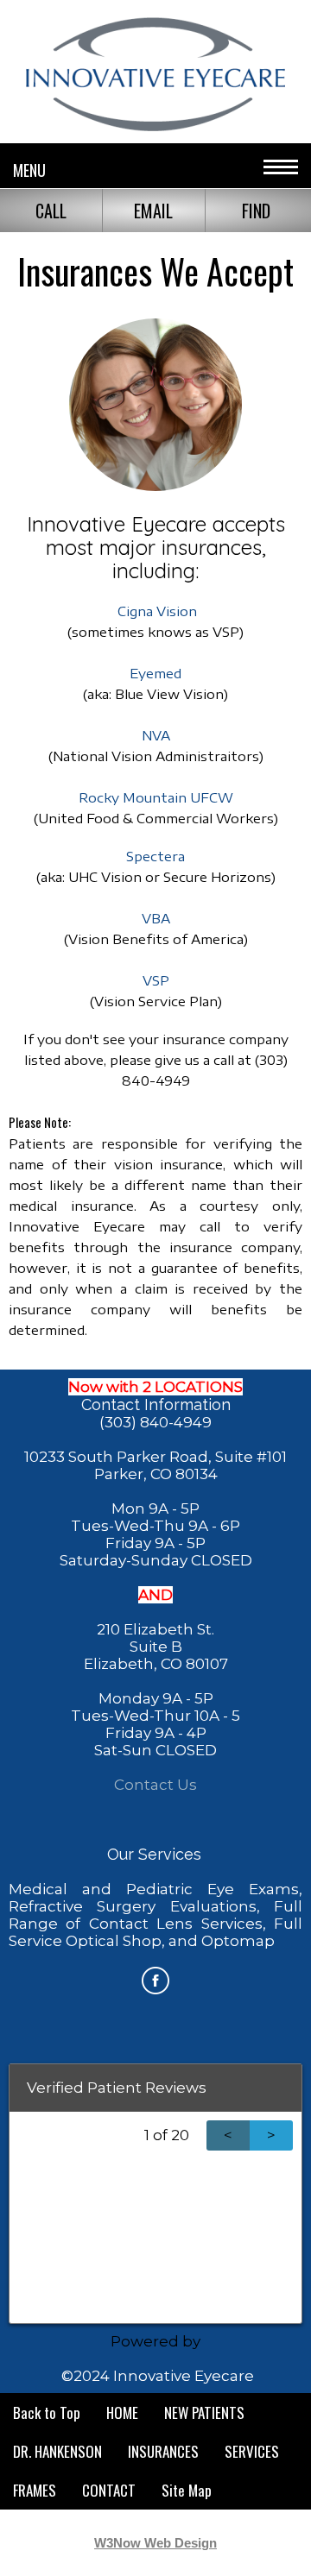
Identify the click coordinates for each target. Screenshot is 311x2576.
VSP (156, 980)
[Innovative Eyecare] (155, 125)
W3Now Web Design (155, 2543)
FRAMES (35, 2490)
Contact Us (155, 1785)
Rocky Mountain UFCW (156, 797)
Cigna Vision (157, 611)
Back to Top (47, 2412)
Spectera (155, 856)
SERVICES (252, 2451)
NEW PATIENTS (204, 2412)
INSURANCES (163, 2451)
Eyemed (155, 673)
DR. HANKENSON (57, 2451)
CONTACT (109, 2490)
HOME (122, 2412)
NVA (156, 735)
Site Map (187, 2490)
